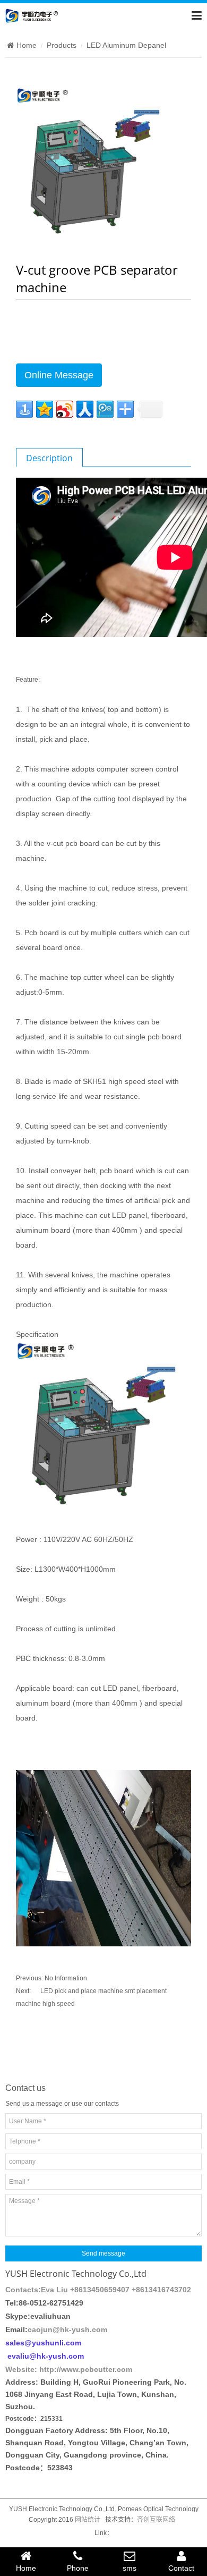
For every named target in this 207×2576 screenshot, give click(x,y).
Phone (78, 2568)
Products (62, 45)
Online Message (59, 375)
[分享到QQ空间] (45, 409)
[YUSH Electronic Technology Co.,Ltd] (32, 15)
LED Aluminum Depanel (126, 45)
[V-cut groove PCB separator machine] (95, 165)
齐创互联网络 (156, 2520)
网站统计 (88, 2520)
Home (27, 45)
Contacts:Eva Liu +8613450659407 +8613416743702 (98, 2290)
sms (130, 2568)
